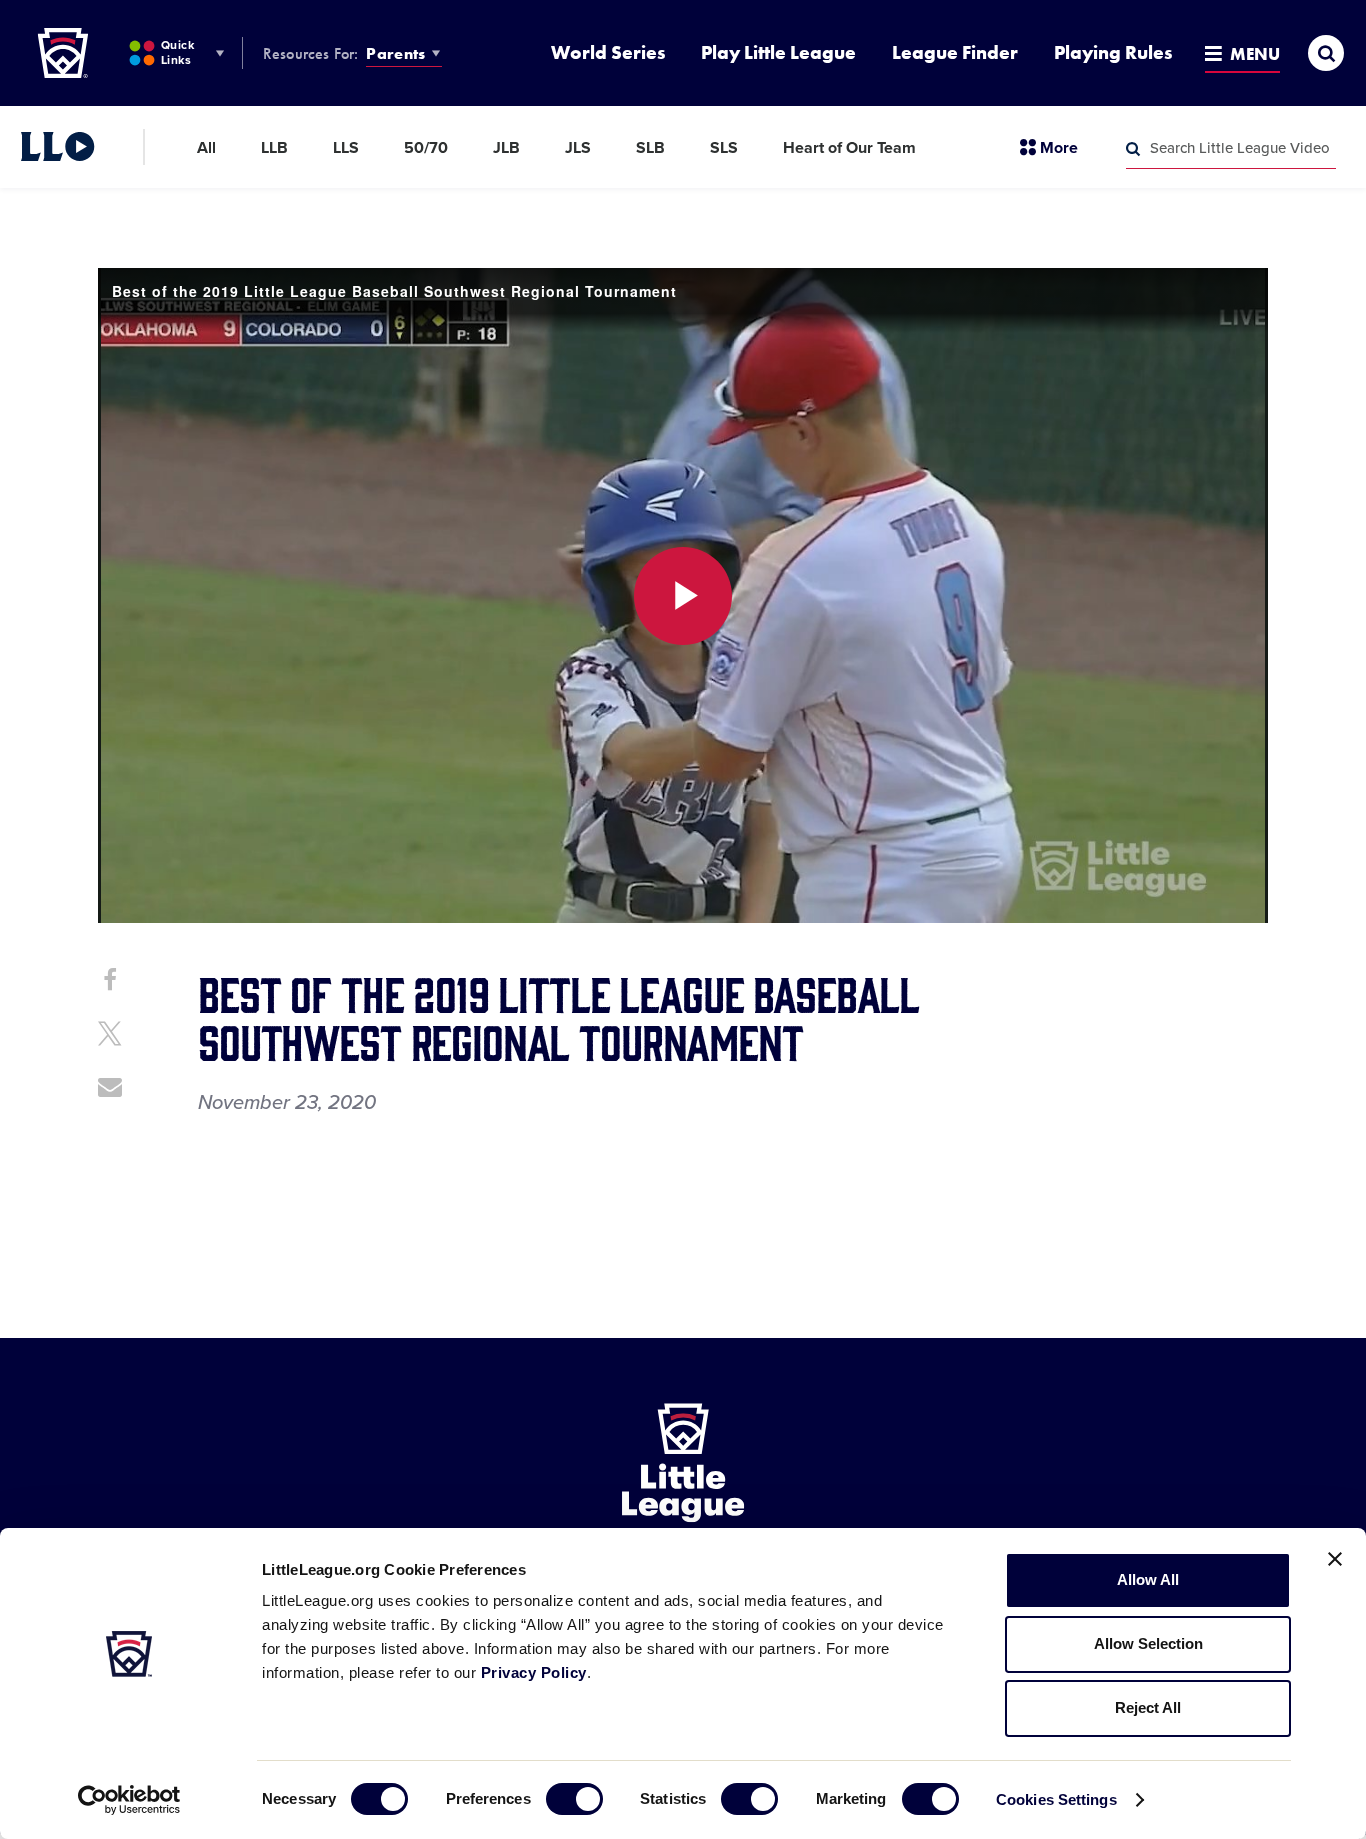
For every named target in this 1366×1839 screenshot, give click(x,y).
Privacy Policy (534, 1672)
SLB (650, 148)
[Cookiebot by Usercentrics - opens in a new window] (129, 1800)
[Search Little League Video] (1133, 149)
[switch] (574, 1799)
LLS (346, 148)
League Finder (955, 52)
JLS (578, 148)
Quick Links (177, 52)
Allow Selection (1148, 1643)
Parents (395, 53)
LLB (274, 148)
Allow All (1148, 1579)
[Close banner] (1335, 1559)
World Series (608, 52)
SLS (724, 148)
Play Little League (778, 52)
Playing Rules (1113, 52)
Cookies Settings (1056, 1799)
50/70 (426, 148)
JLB (506, 148)
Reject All (1148, 1707)
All (206, 148)
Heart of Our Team (849, 148)
